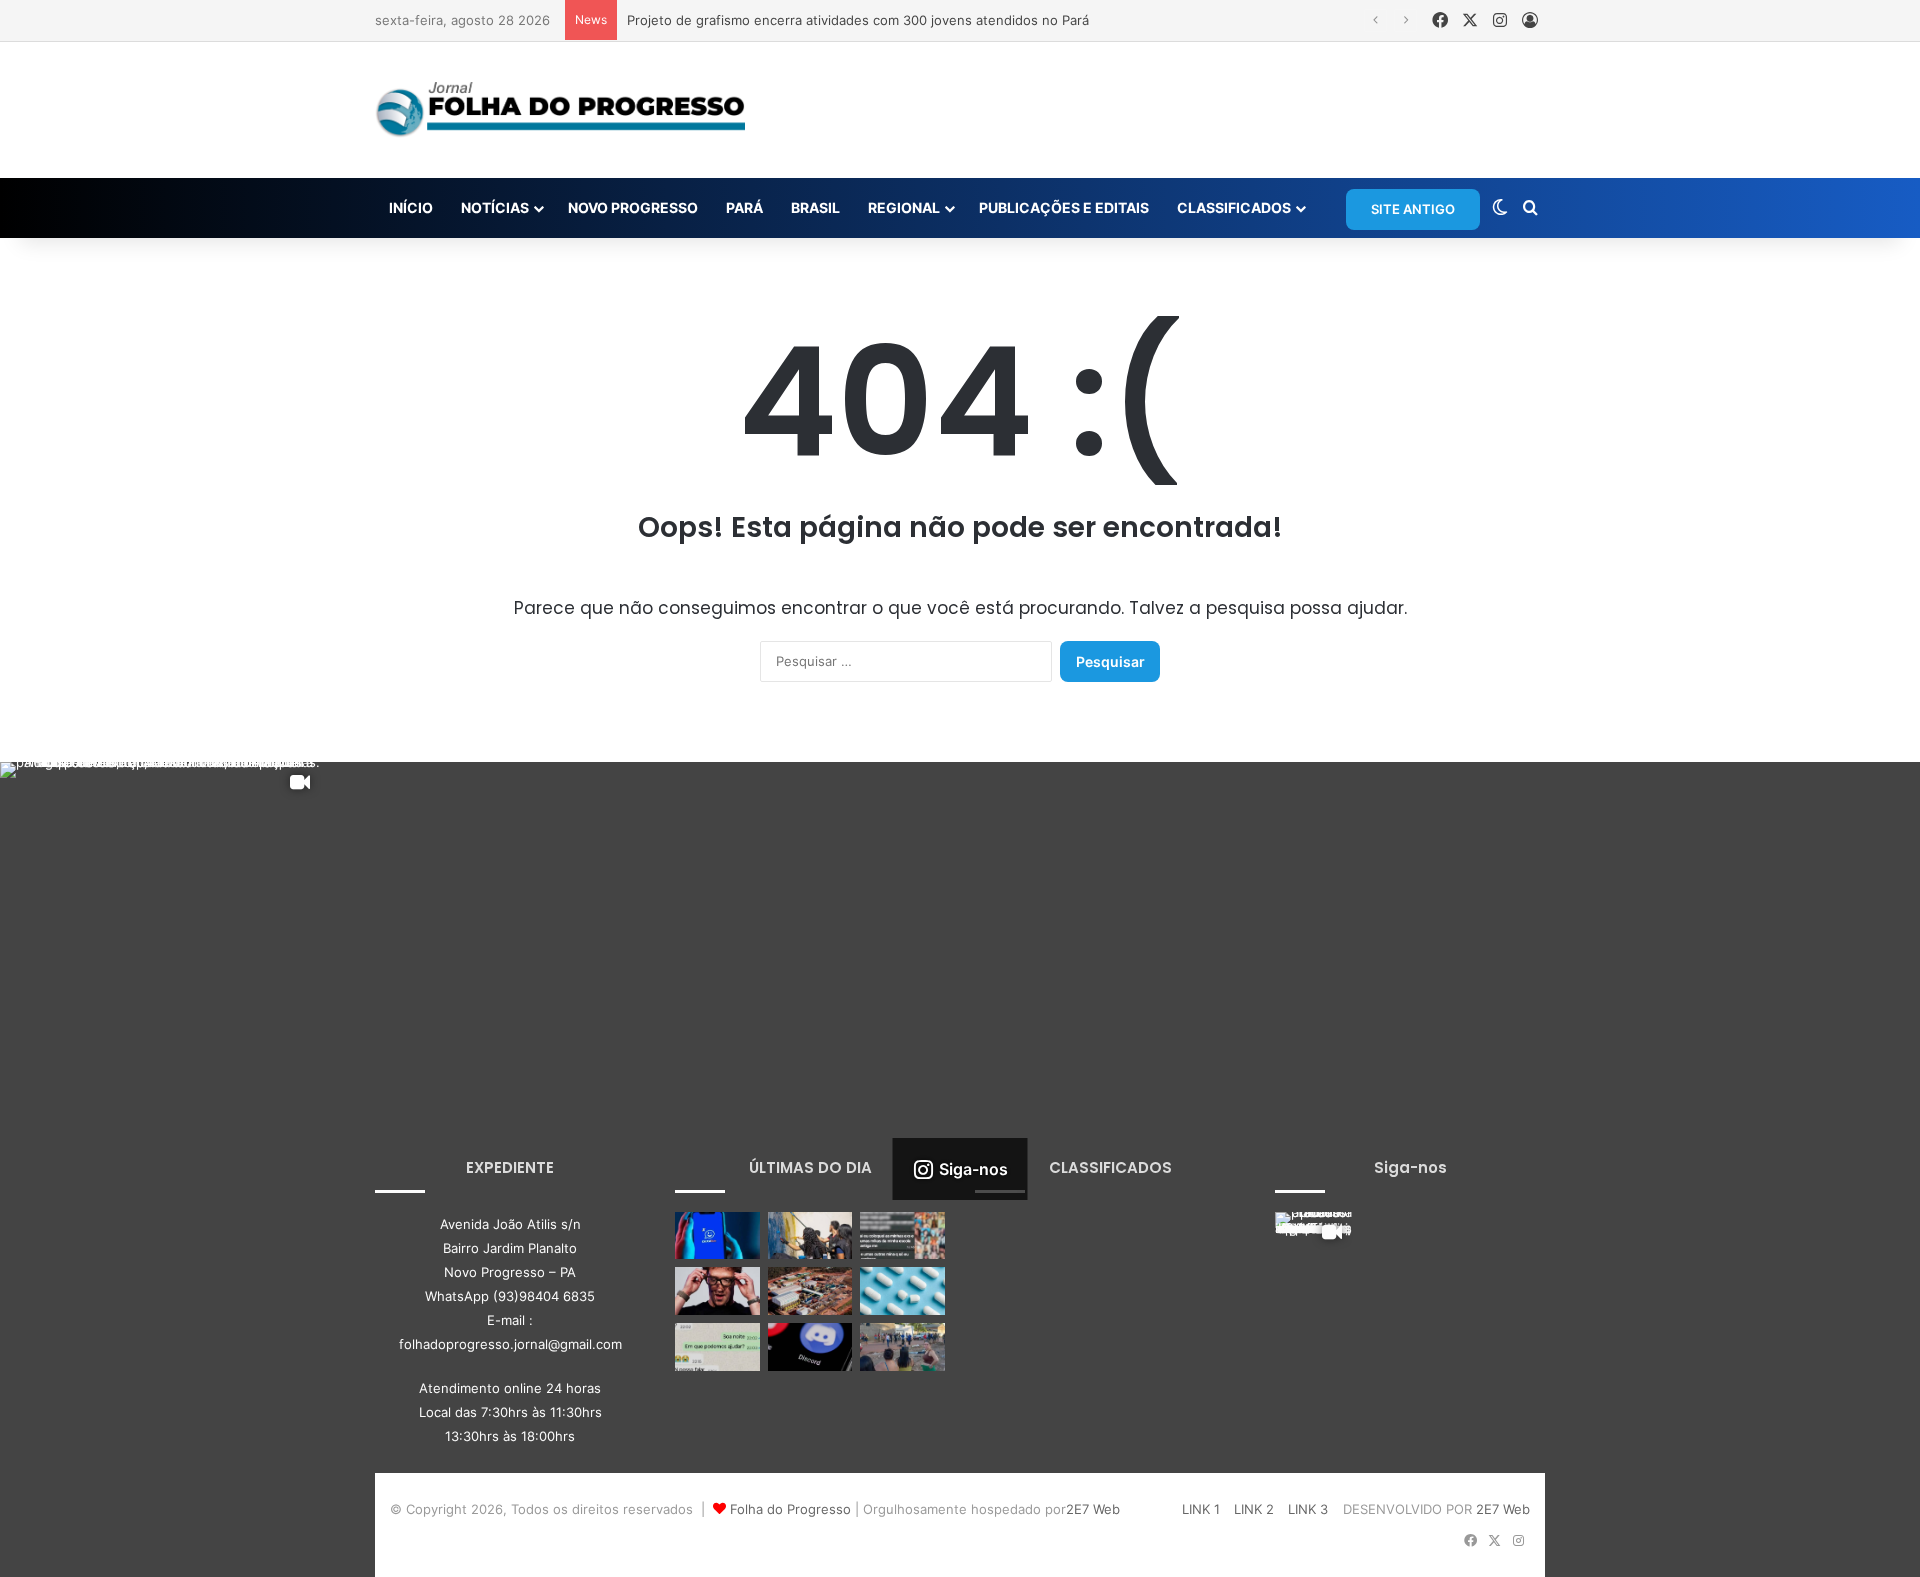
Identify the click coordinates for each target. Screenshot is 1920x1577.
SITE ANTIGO (1413, 209)
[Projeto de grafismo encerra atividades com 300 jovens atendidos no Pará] (810, 1236)
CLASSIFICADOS (1234, 207)
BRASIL (815, 207)
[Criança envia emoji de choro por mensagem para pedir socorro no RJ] (717, 1347)
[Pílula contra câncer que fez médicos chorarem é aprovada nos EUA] (902, 1291)
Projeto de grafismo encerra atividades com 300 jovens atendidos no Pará (858, 20)
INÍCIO (411, 207)
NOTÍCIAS (495, 207)
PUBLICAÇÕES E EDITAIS (1064, 207)
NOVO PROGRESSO (633, 207)
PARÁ (744, 207)
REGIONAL (904, 207)
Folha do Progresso (790, 1509)
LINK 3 (1308, 1509)
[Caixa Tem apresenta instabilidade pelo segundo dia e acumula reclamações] (717, 1236)
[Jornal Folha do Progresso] (560, 110)
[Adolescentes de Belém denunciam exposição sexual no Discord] (902, 1236)
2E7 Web (1093, 1509)
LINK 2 (1254, 1509)
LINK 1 (1201, 1509)
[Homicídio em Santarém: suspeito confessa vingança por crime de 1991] (902, 1347)
